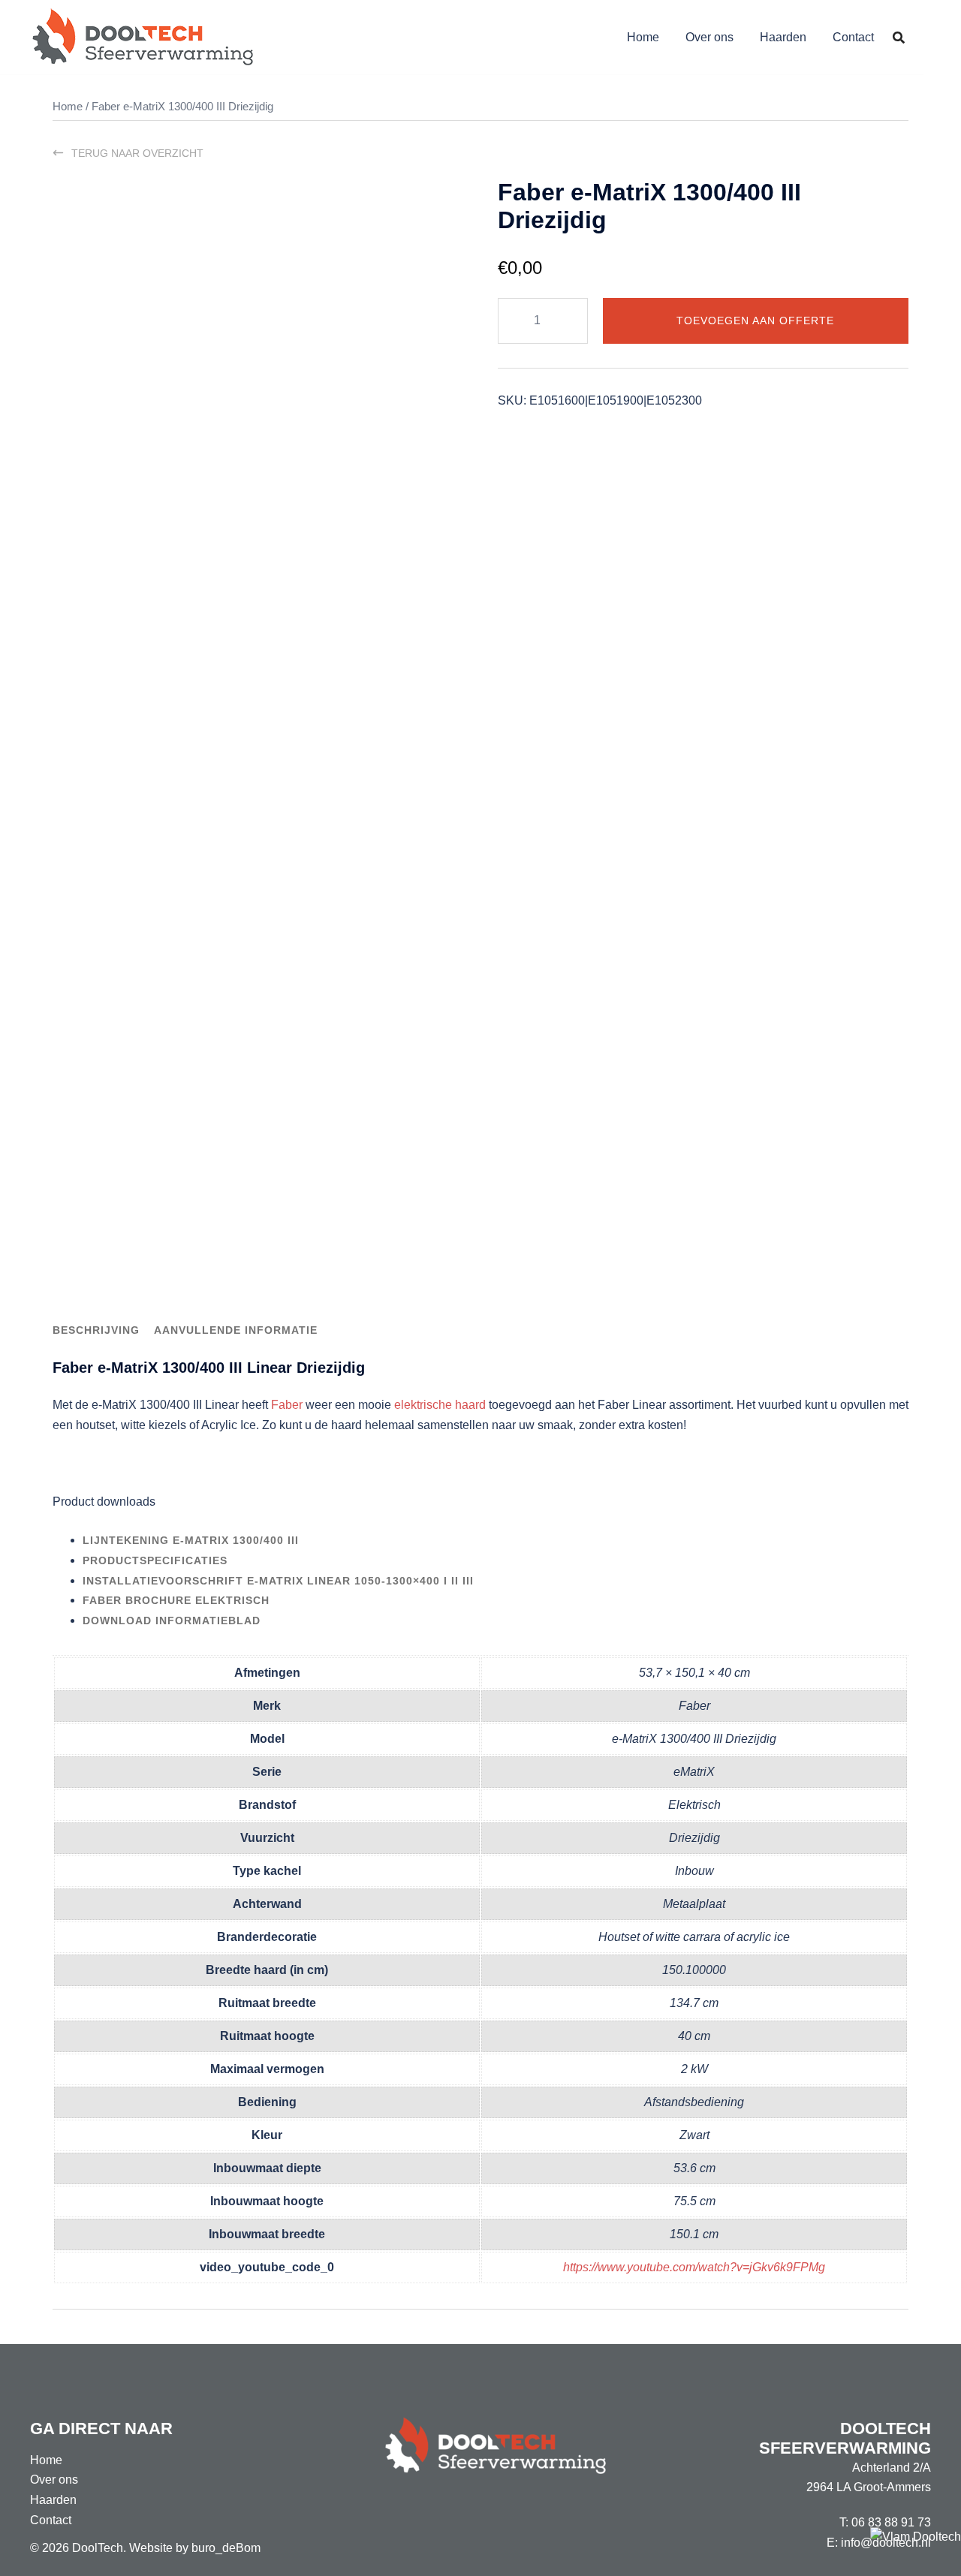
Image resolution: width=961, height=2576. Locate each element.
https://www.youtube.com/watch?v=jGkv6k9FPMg (694, 2267)
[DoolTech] (143, 36)
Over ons (709, 37)
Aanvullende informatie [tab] (236, 1330)
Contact (853, 37)
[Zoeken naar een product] (899, 38)
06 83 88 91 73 (891, 2522)
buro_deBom (226, 2548)
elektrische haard (440, 1405)
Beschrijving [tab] (96, 1330)
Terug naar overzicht (137, 153)
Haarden (783, 37)
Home (643, 37)
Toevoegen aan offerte (755, 320)
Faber (287, 1405)
